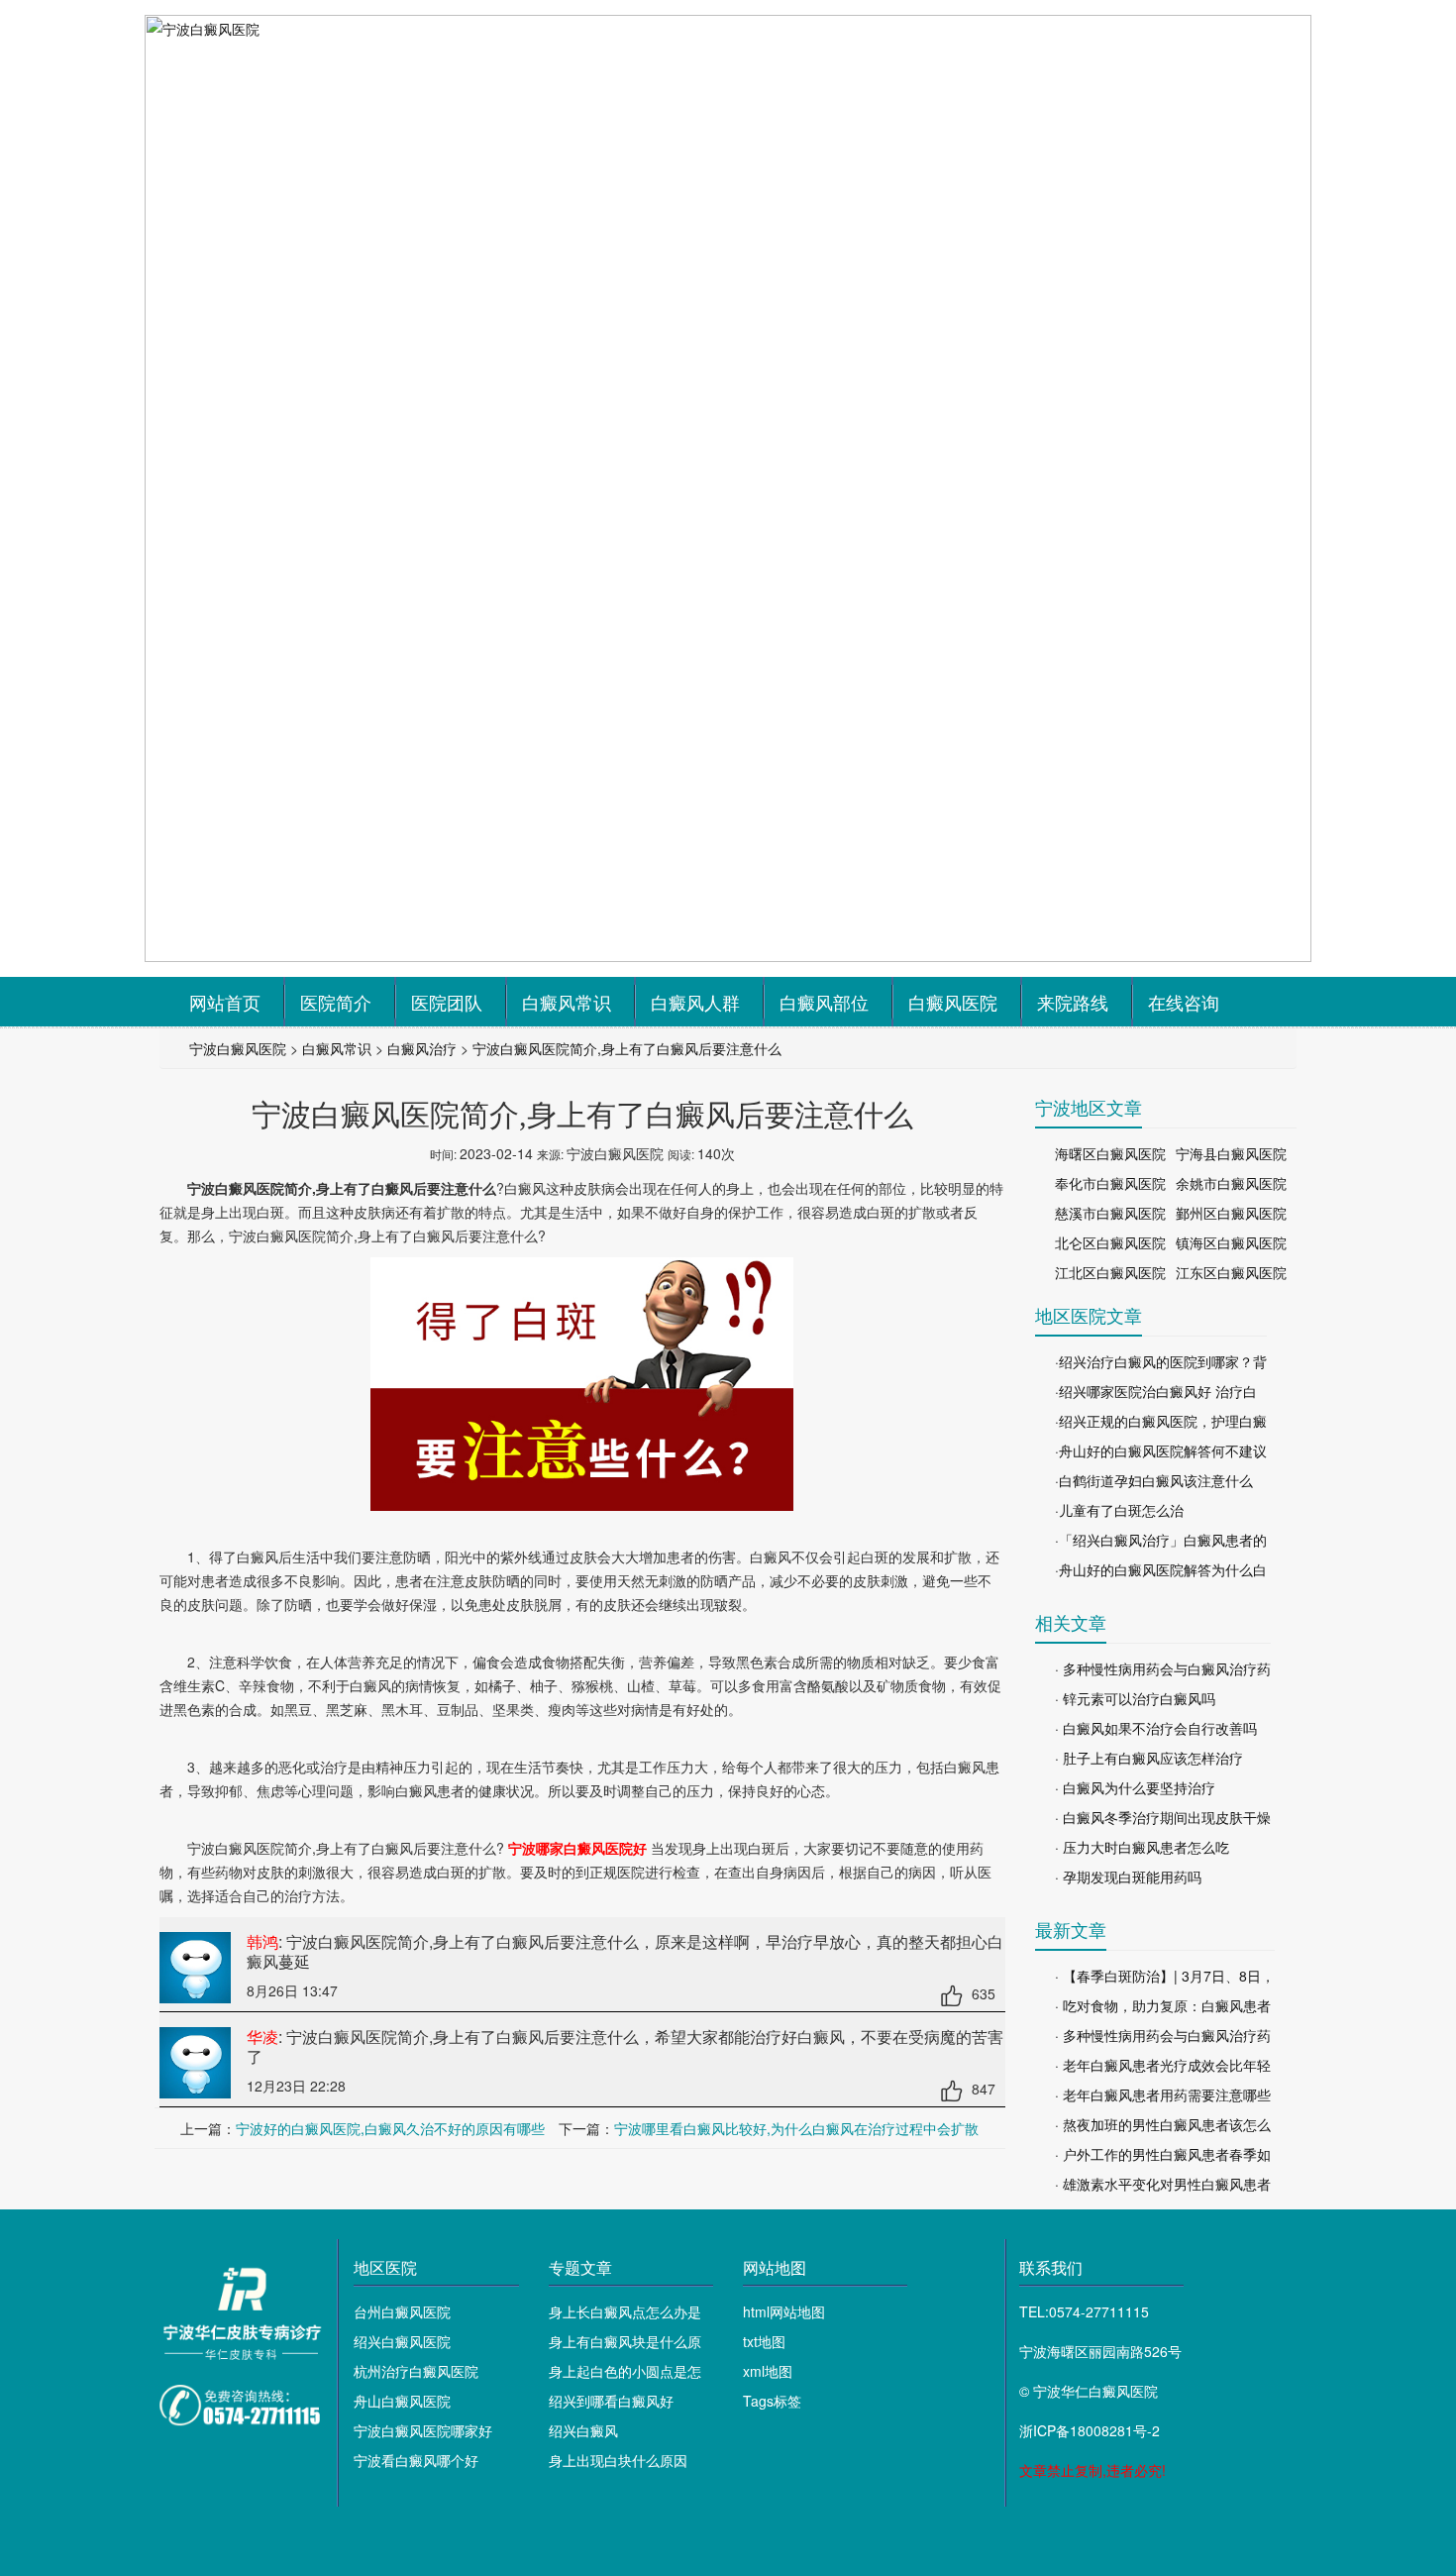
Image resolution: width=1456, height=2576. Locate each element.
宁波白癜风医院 (238, 1048)
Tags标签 (772, 2401)
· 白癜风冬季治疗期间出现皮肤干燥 (1163, 1817)
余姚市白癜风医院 (1231, 1183)
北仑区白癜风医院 (1110, 1242)
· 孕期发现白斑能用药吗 (1128, 1877)
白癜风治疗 (422, 1048)
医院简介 (336, 1002)
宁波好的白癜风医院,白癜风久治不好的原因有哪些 (390, 2128)
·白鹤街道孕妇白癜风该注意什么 (1154, 1480)
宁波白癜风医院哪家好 (423, 2430)
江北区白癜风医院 (1110, 1272)
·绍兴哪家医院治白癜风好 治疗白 (1156, 1391)
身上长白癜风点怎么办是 (625, 2311)
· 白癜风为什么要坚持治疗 (1135, 1787)
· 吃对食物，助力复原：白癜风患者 (1163, 2005)
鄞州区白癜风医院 (1231, 1213)
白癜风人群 (695, 1002)
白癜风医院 (953, 1002)
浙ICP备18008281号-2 (1090, 2430)
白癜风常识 (567, 1002)
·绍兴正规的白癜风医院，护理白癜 (1161, 1421)
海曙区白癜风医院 (1110, 1153)
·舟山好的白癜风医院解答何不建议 (1161, 1450)
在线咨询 (1184, 1002)
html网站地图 (784, 2311)
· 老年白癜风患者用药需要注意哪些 (1163, 2094)
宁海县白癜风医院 (1231, 1153)
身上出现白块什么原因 (618, 2460)
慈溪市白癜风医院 (1110, 1213)
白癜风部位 (824, 1002)
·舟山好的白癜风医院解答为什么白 (1161, 1569)
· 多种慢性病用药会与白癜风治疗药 (1163, 1668)
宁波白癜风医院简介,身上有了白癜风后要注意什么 (627, 1048)
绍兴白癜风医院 (402, 2341)
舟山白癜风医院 (402, 2401)
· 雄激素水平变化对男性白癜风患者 (1163, 2184)
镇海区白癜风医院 (1231, 1242)
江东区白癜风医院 (1231, 1272)
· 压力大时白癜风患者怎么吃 (1142, 1847)
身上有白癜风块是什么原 (625, 2341)
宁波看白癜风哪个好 (416, 2460)
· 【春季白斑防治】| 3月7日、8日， (1165, 1976)
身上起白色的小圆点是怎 (625, 2371)
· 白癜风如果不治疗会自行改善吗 (1156, 1728)
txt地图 (764, 2341)
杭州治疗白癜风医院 (416, 2371)
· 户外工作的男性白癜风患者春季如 (1163, 2154)
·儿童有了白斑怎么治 (1119, 1510)
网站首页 (225, 1002)
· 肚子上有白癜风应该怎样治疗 (1149, 1758)
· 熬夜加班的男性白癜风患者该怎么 (1163, 2124)
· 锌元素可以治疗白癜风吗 (1135, 1698)
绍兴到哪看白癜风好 (611, 2401)
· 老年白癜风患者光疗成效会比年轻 (1163, 2065)
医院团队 (447, 1002)
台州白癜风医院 (402, 2311)
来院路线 (1073, 1002)
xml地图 (768, 2371)
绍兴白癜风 (583, 2430)
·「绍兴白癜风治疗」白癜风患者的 (1161, 1540)
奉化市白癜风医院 (1110, 1183)
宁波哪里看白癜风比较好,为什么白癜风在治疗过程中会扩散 (796, 2128)
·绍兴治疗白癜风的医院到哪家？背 (1161, 1361)
